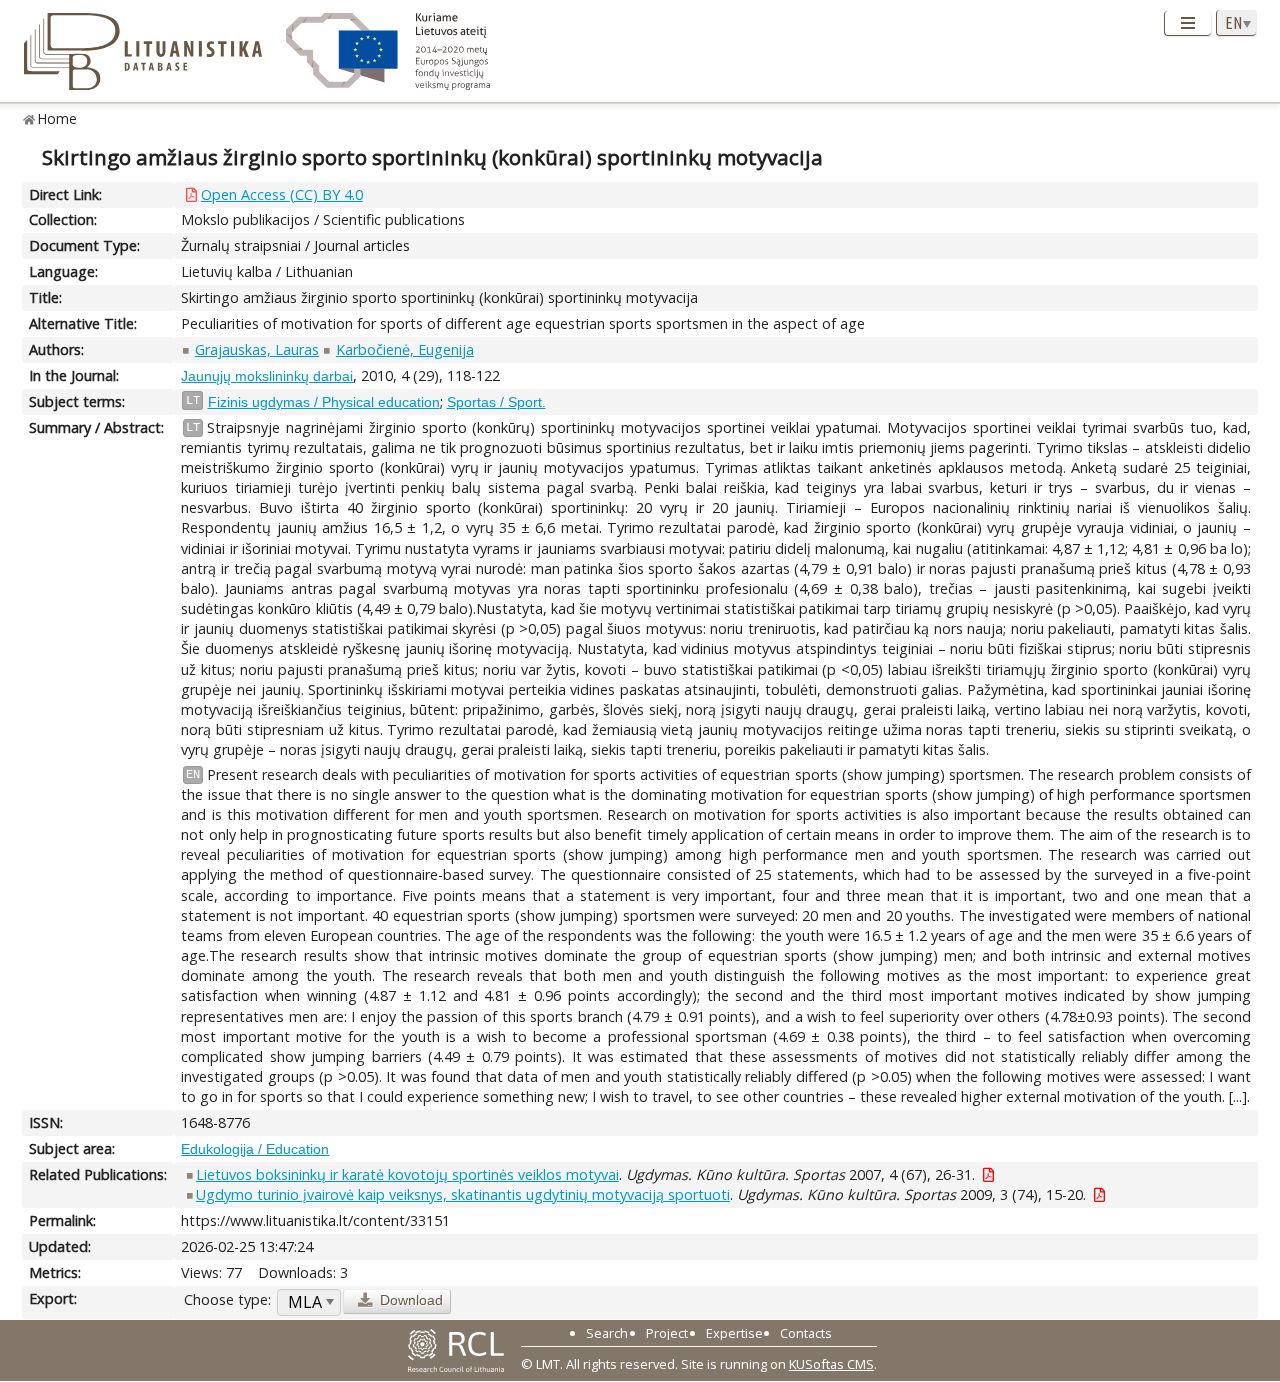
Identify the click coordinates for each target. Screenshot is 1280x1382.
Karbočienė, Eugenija (405, 349)
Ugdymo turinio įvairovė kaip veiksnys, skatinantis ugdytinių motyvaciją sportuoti (463, 1194)
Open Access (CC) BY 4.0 (282, 194)
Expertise (734, 1333)
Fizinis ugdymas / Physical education (324, 402)
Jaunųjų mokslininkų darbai (267, 376)
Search (607, 1333)
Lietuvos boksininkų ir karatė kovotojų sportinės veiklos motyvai (407, 1174)
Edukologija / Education (255, 1149)
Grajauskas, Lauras (257, 349)
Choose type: (227, 1299)
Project (667, 1333)
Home (57, 118)
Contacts (806, 1333)
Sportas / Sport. (496, 402)
